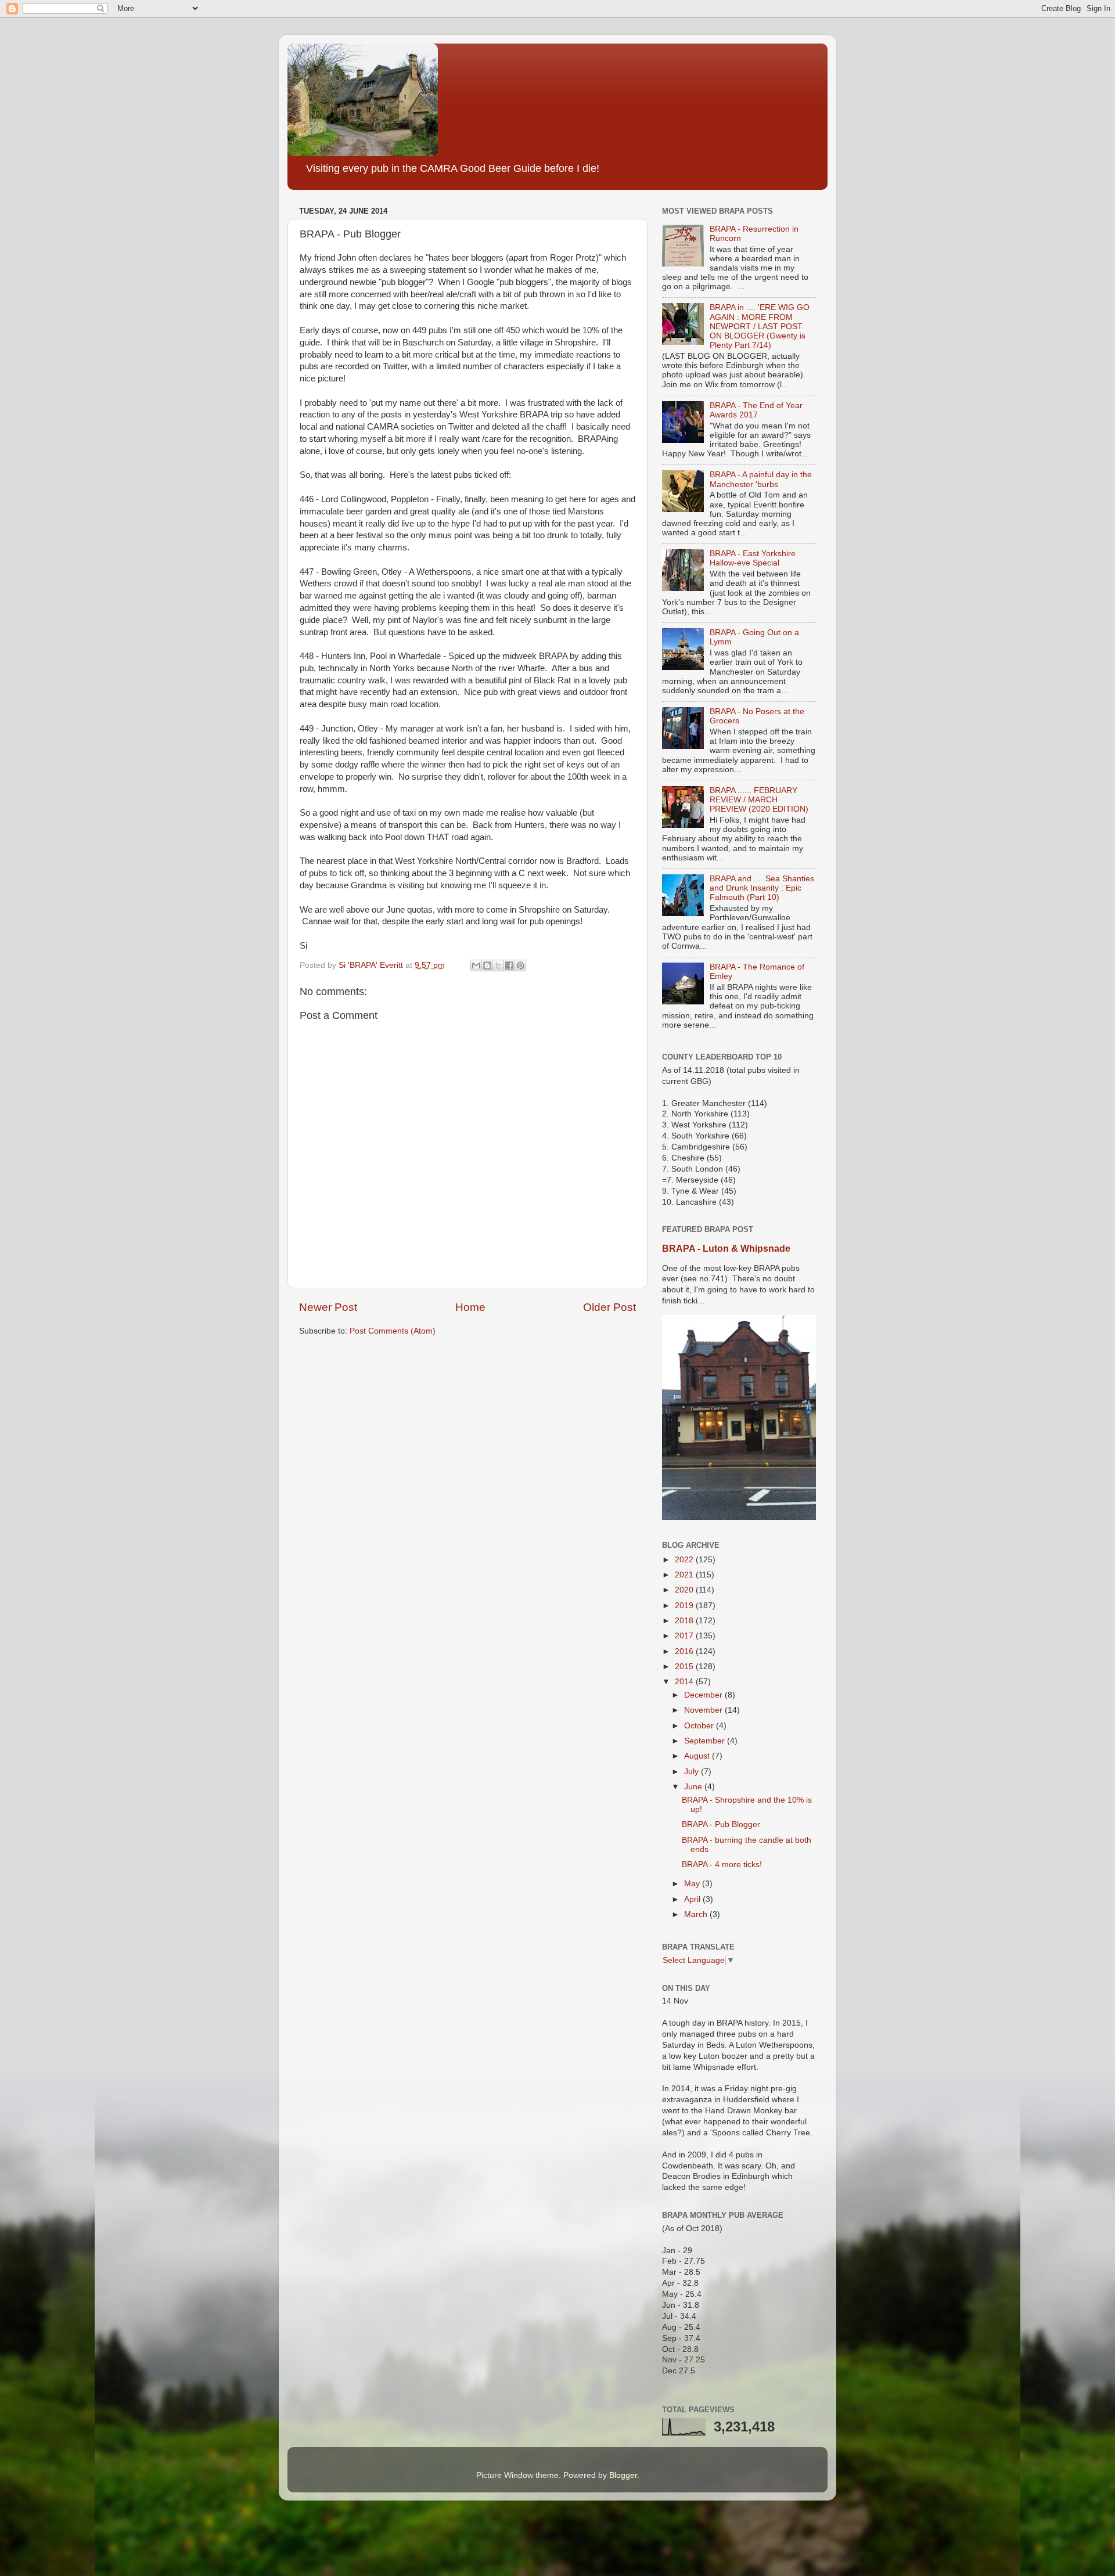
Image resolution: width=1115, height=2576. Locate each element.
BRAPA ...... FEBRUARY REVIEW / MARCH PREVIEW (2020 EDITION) (759, 800)
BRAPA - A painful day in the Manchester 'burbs (761, 479)
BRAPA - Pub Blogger (721, 1824)
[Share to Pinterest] (520, 965)
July (693, 1772)
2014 (685, 1682)
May (693, 1884)
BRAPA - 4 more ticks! (722, 1865)
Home (470, 1307)
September (706, 1741)
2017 (685, 1636)
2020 (685, 1590)
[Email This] (476, 965)
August (698, 1756)
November (704, 1710)
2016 (685, 1651)
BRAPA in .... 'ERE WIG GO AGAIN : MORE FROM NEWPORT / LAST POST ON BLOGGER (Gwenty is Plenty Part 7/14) (760, 326)
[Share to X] (498, 965)
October (700, 1726)
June (694, 1787)
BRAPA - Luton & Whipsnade (726, 1249)
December (704, 1695)
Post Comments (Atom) (393, 1331)
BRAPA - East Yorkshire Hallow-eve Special (753, 558)
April (693, 1899)
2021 (685, 1575)
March (697, 1914)
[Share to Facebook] (509, 965)
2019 (685, 1606)
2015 (685, 1667)
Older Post (609, 1307)
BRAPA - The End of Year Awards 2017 (756, 410)
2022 (685, 1560)
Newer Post (328, 1307)
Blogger (623, 2475)
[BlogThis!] (487, 965)
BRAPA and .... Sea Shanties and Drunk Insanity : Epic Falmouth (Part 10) (762, 888)
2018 (685, 1621)
